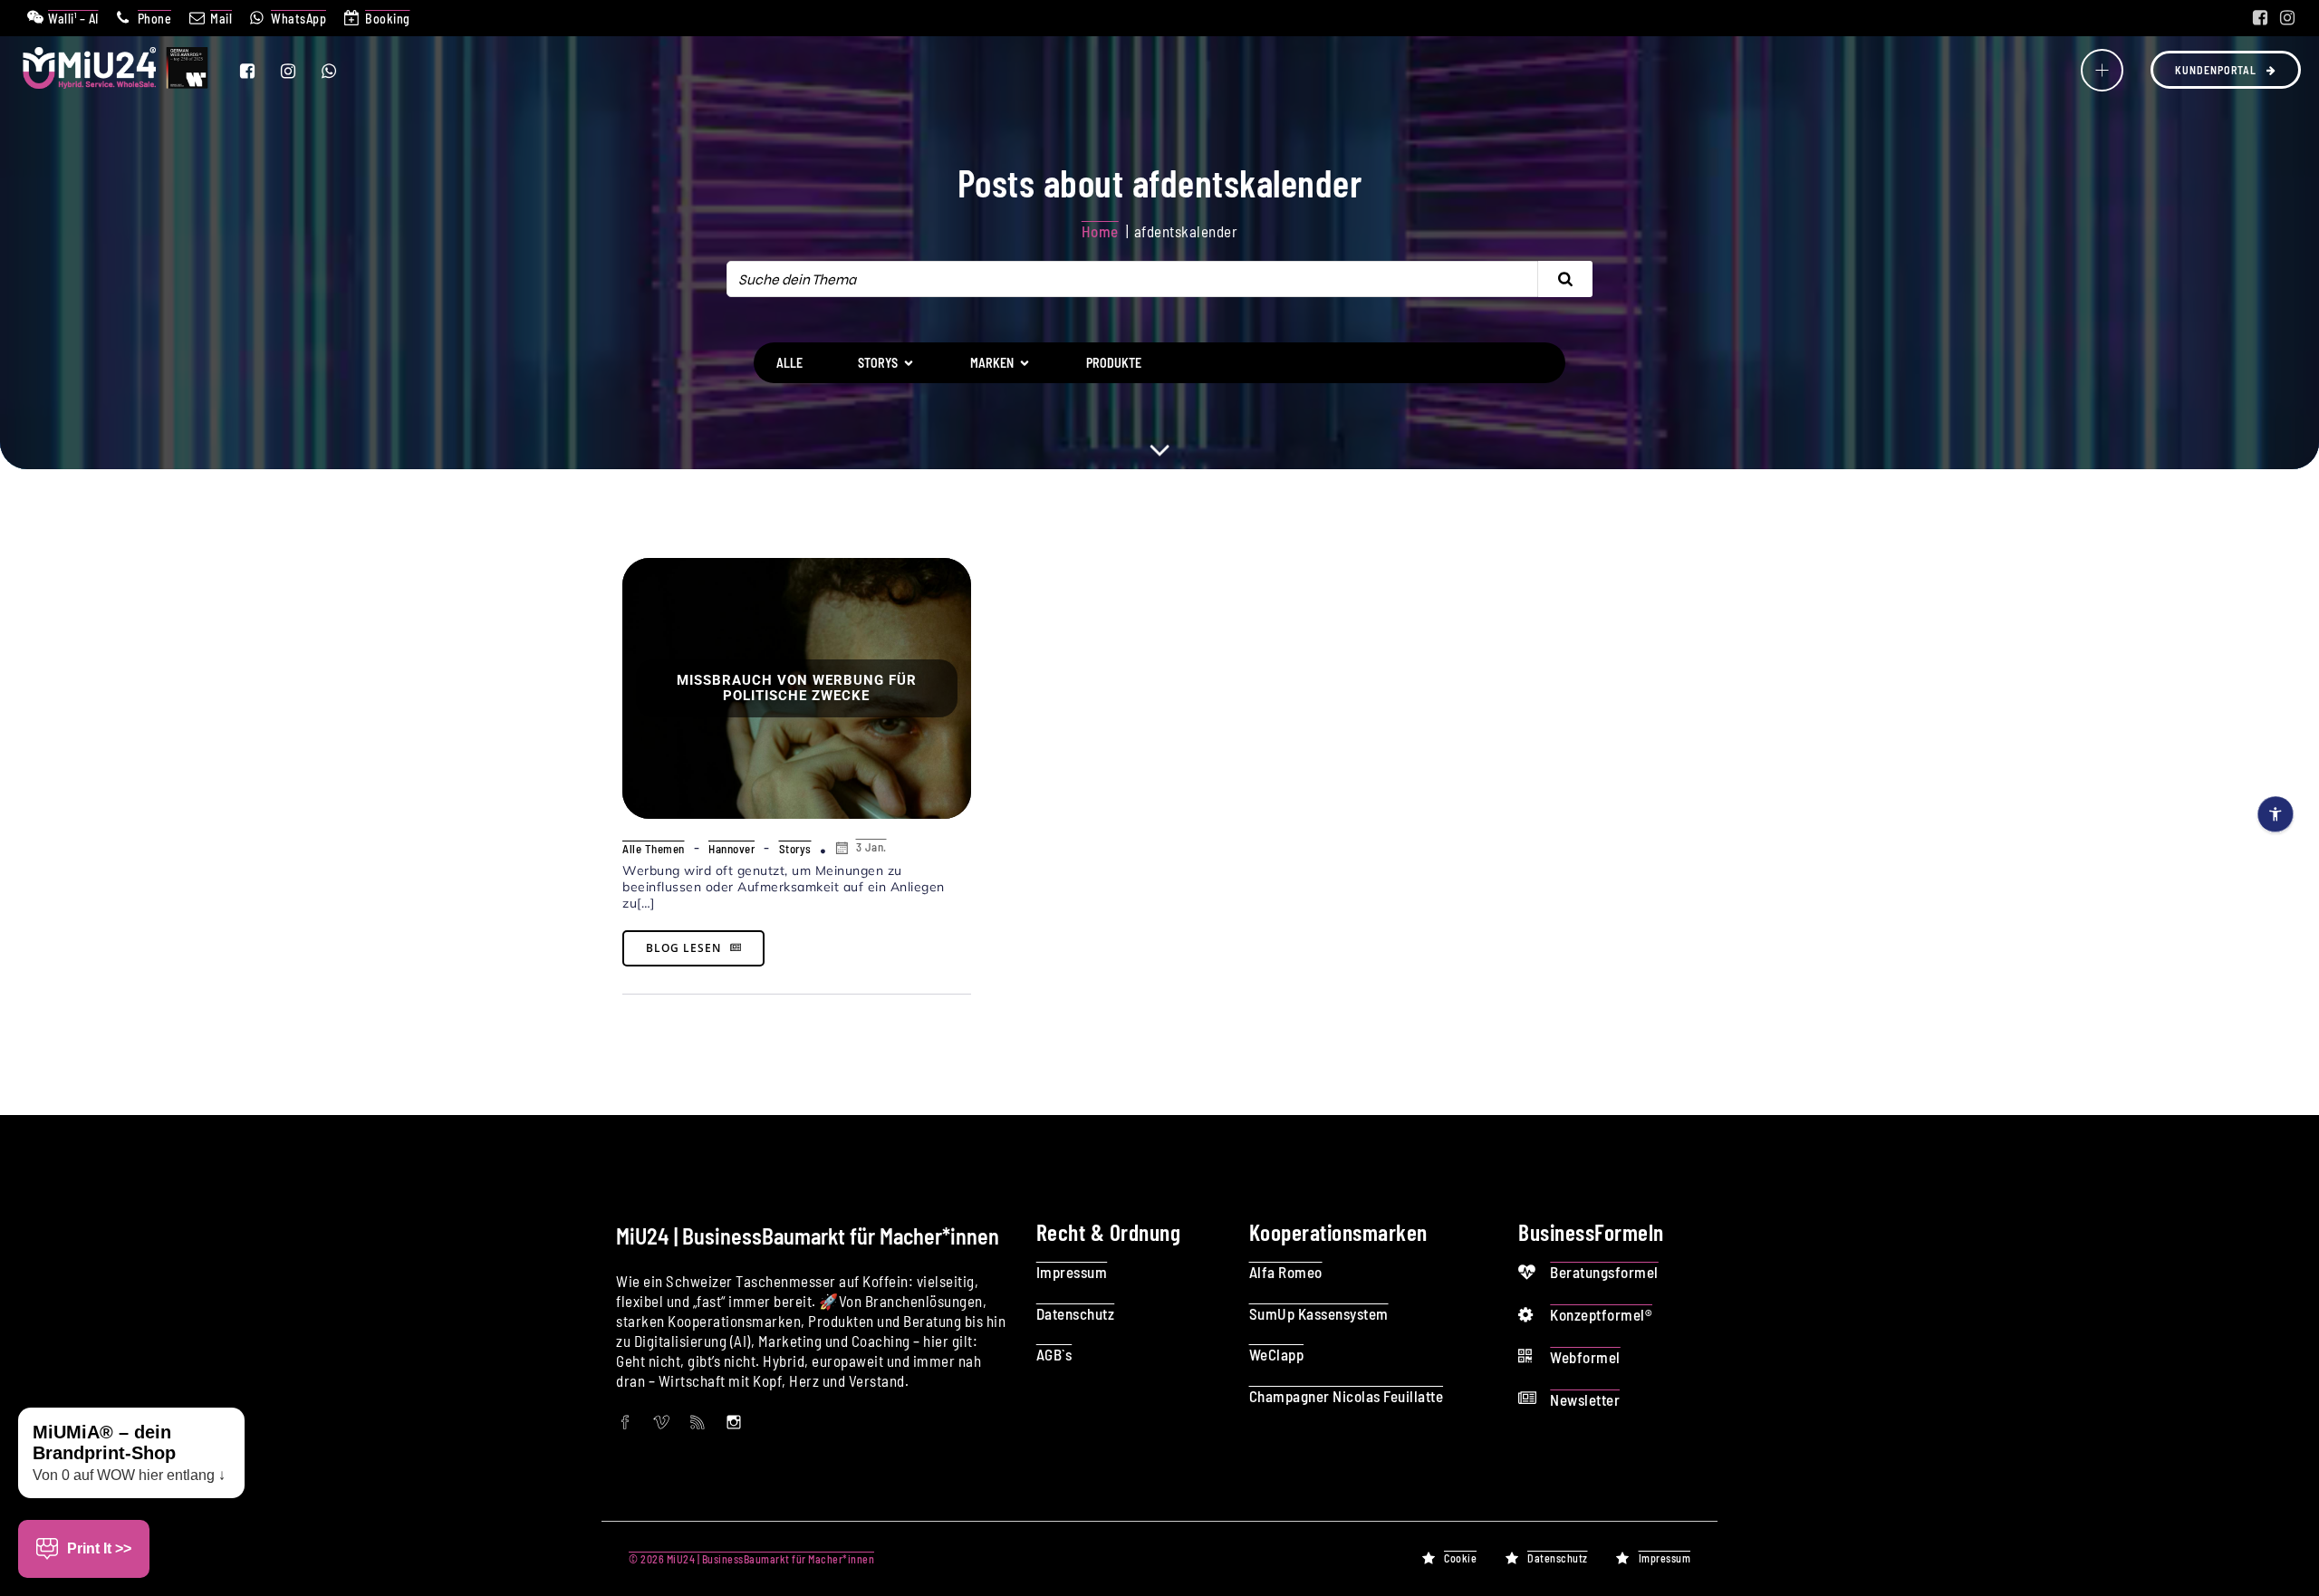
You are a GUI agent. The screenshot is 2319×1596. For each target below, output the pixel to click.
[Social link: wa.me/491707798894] (340, 71)
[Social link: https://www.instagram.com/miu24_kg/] (2287, 18)
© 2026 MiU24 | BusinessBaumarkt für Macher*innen (751, 1559)
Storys (795, 849)
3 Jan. (871, 847)
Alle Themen (654, 849)
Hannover (731, 849)
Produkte (1114, 363)
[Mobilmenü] (2102, 70)
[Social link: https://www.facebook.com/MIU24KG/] (2260, 18)
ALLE (789, 363)
